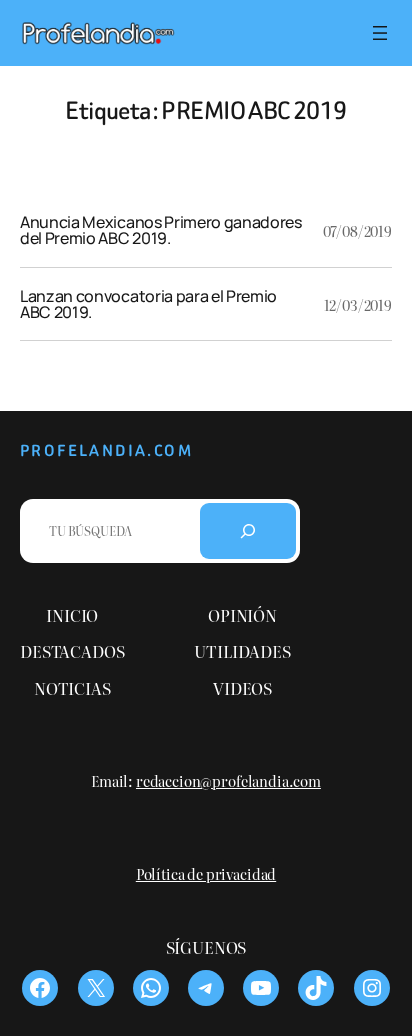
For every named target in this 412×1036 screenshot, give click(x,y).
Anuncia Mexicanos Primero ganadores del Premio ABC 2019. (161, 230)
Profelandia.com (106, 450)
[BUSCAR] (248, 531)
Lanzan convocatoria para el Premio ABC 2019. (148, 304)
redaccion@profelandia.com (228, 780)
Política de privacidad (206, 873)
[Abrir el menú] (380, 33)
